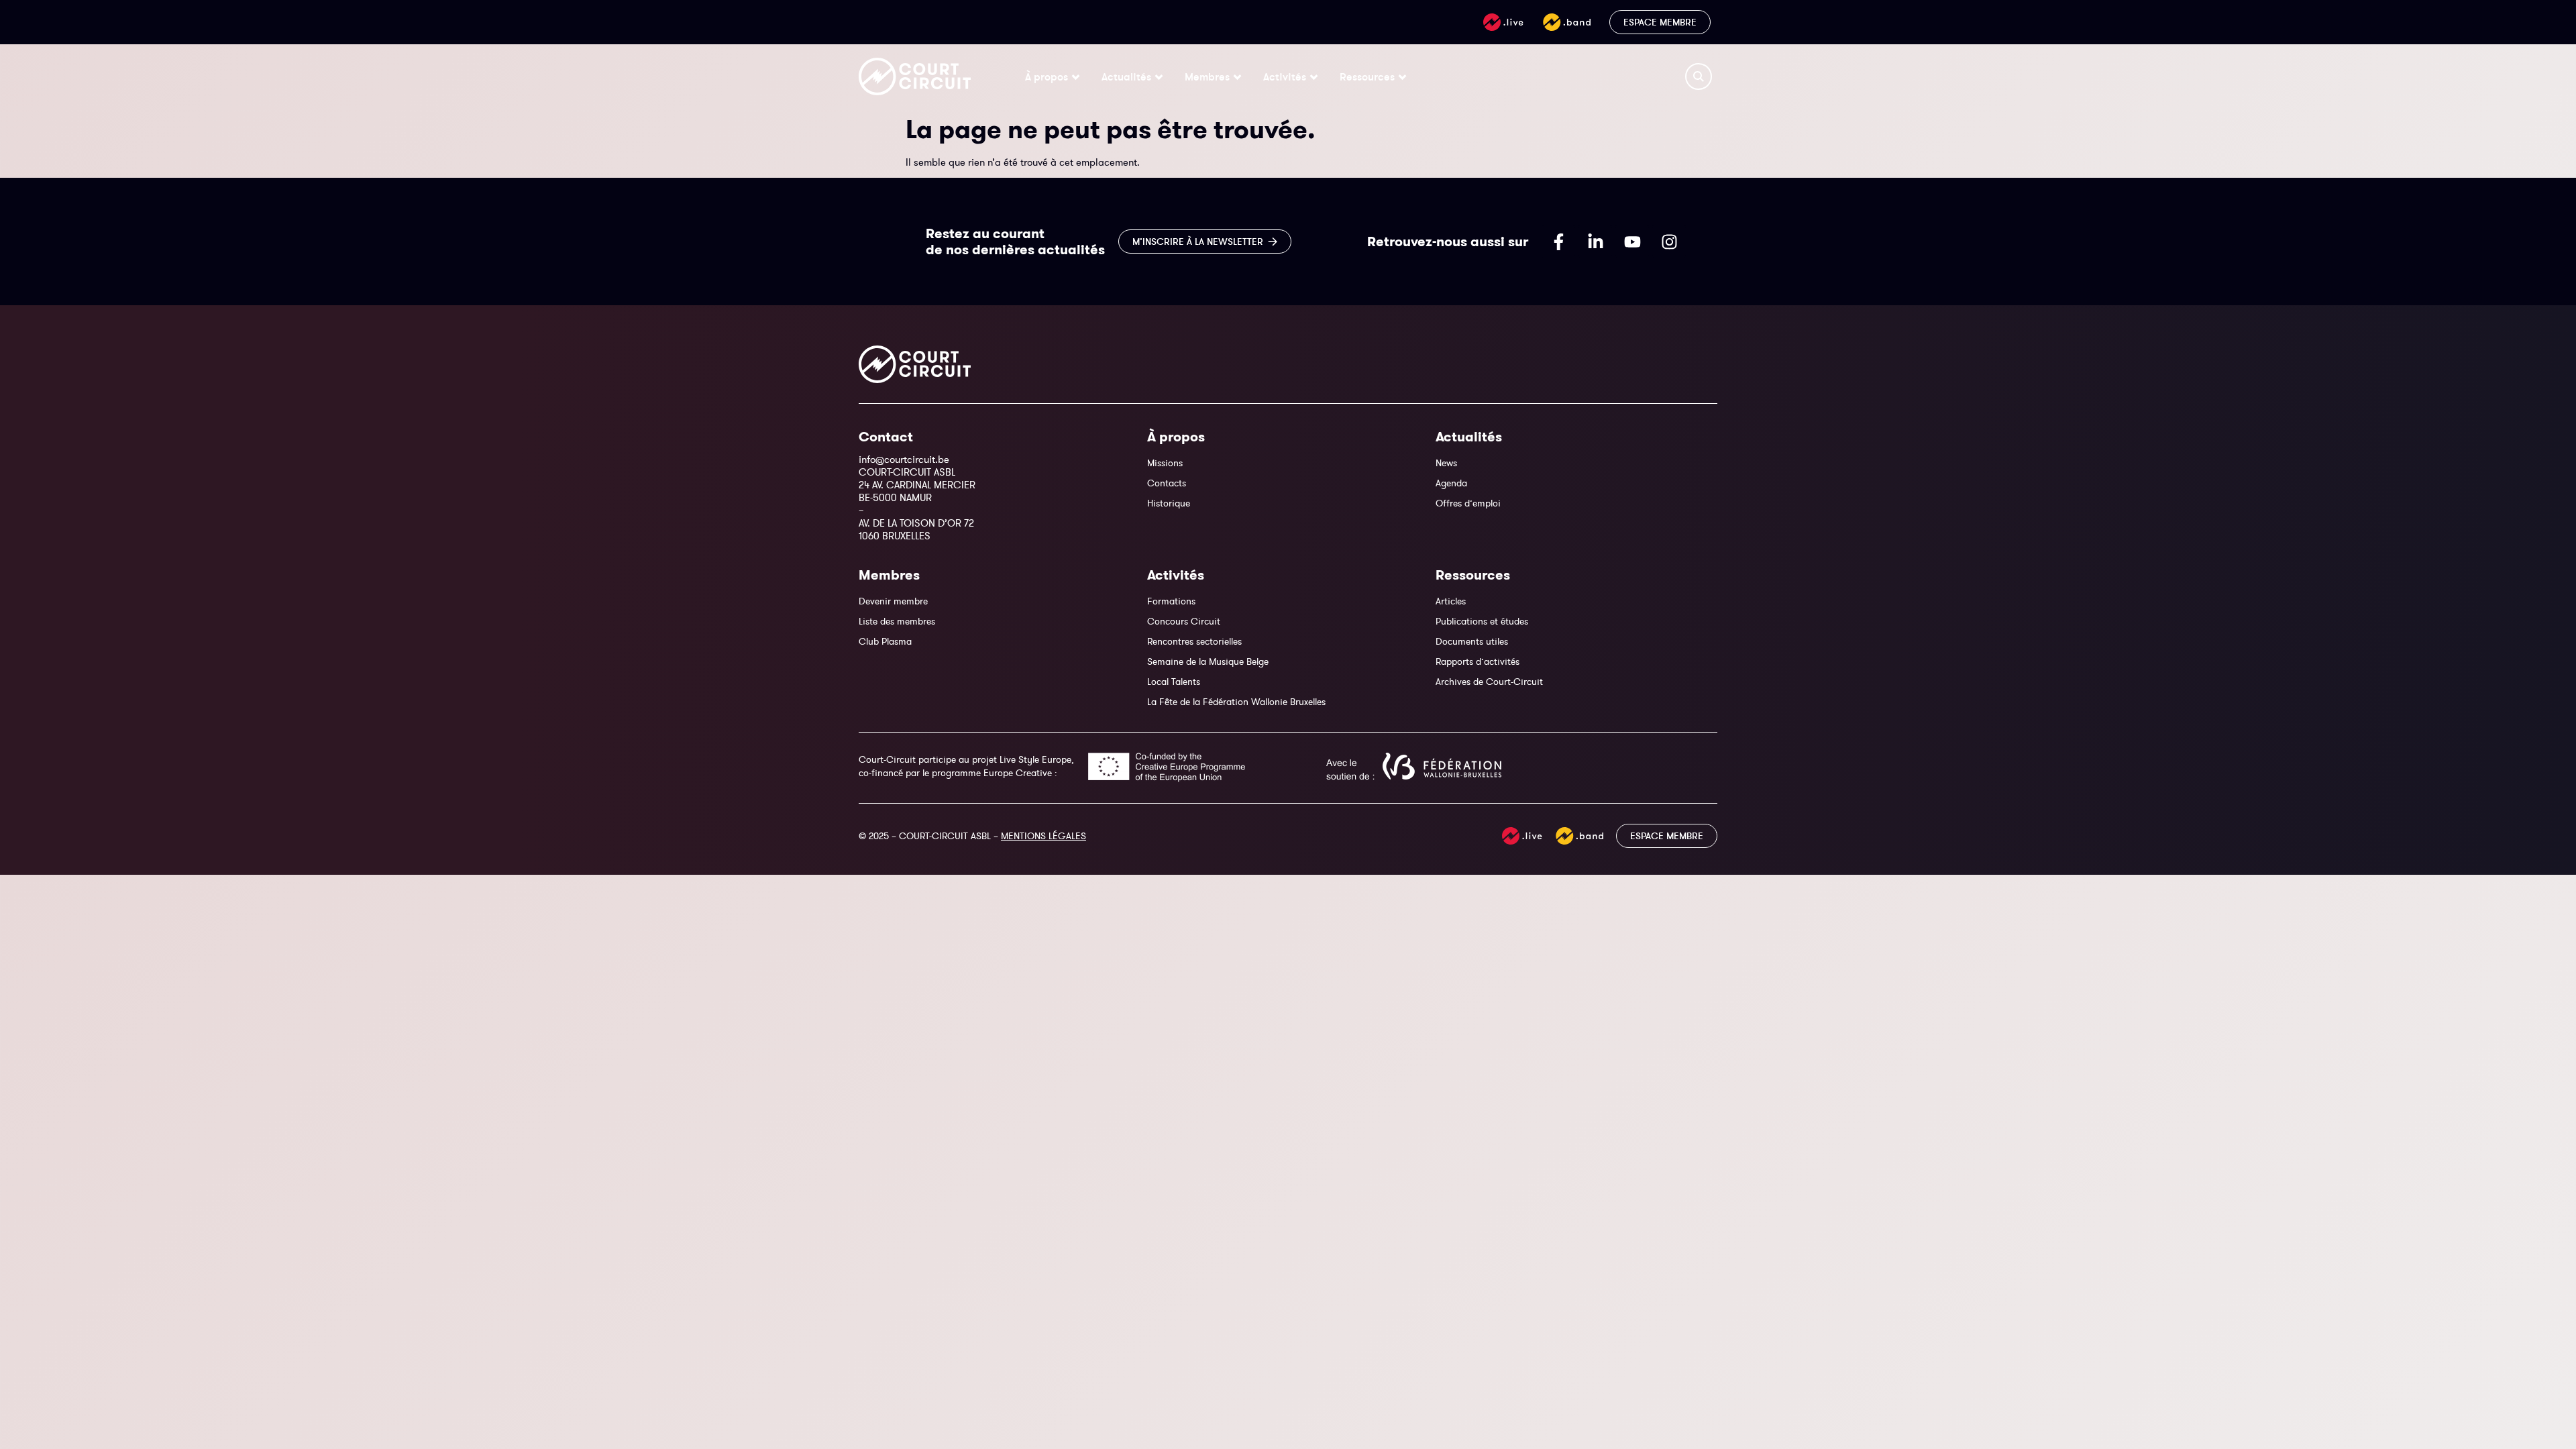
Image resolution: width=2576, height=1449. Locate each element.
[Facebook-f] (1558, 241)
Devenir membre (893, 601)
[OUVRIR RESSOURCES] (1402, 76)
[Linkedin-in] (1595, 241)
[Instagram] (1669, 241)
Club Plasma (885, 641)
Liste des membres (897, 621)
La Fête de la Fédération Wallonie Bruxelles (1236, 702)
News (1446, 463)
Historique (1169, 503)
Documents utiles (1472, 641)
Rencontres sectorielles (1194, 641)
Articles (1451, 601)
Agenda (1451, 483)
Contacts (1167, 483)
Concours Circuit (1184, 621)
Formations (1171, 601)
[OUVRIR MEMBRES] (1237, 76)
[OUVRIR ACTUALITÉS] (1159, 76)
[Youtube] (1632, 241)
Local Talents (1174, 682)
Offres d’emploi (1468, 503)
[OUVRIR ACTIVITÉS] (1314, 76)
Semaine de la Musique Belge (1208, 661)
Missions (1165, 463)
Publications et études (1482, 621)
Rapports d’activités (1478, 661)
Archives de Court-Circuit (1489, 682)
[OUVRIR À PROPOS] (1076, 76)
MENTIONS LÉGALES (1043, 836)
